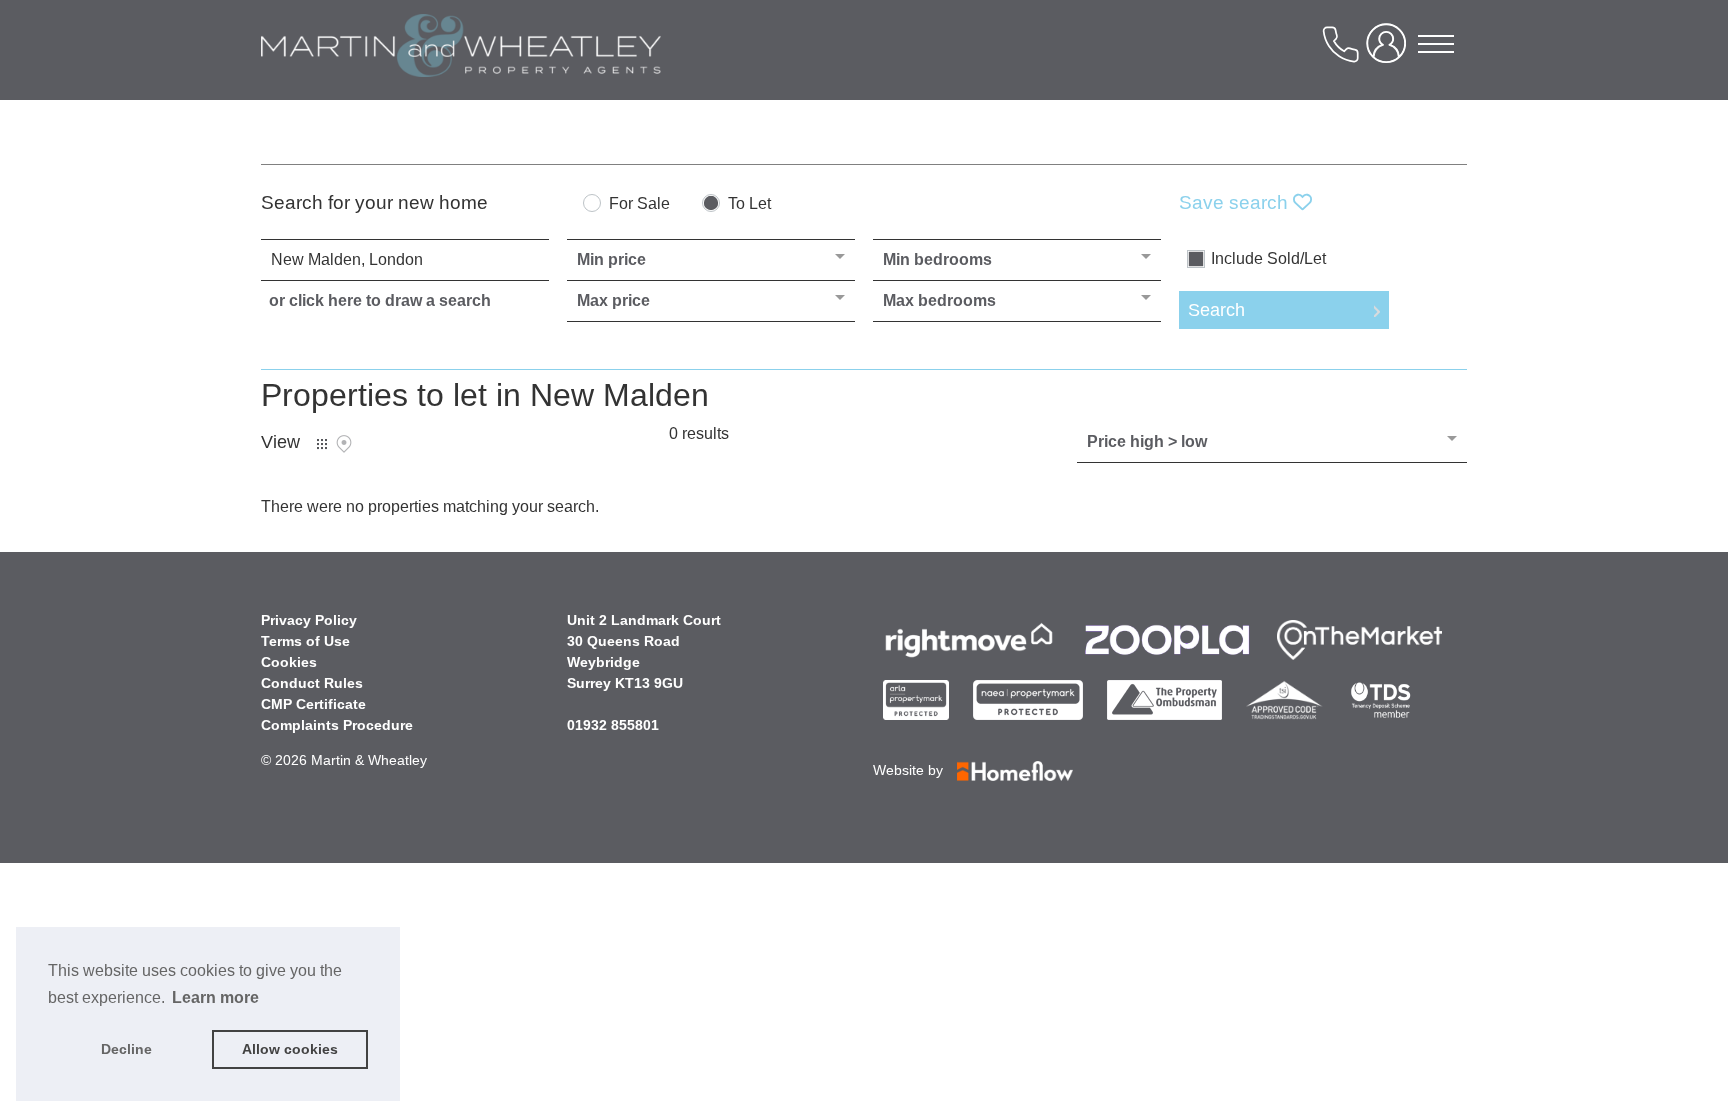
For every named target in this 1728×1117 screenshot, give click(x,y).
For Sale (639, 204)
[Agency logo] (461, 64)
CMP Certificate (313, 704)
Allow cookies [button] (290, 1049)
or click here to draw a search (380, 300)
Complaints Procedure (337, 725)
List (322, 444)
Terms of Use (305, 641)
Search (1216, 310)
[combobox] (405, 260)
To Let (749, 204)
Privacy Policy (309, 620)
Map (344, 444)
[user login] (1390, 51)
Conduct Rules (312, 683)
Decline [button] (126, 1049)
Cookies (289, 662)
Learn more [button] (215, 997)
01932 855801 (613, 725)
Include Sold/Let (1268, 259)
